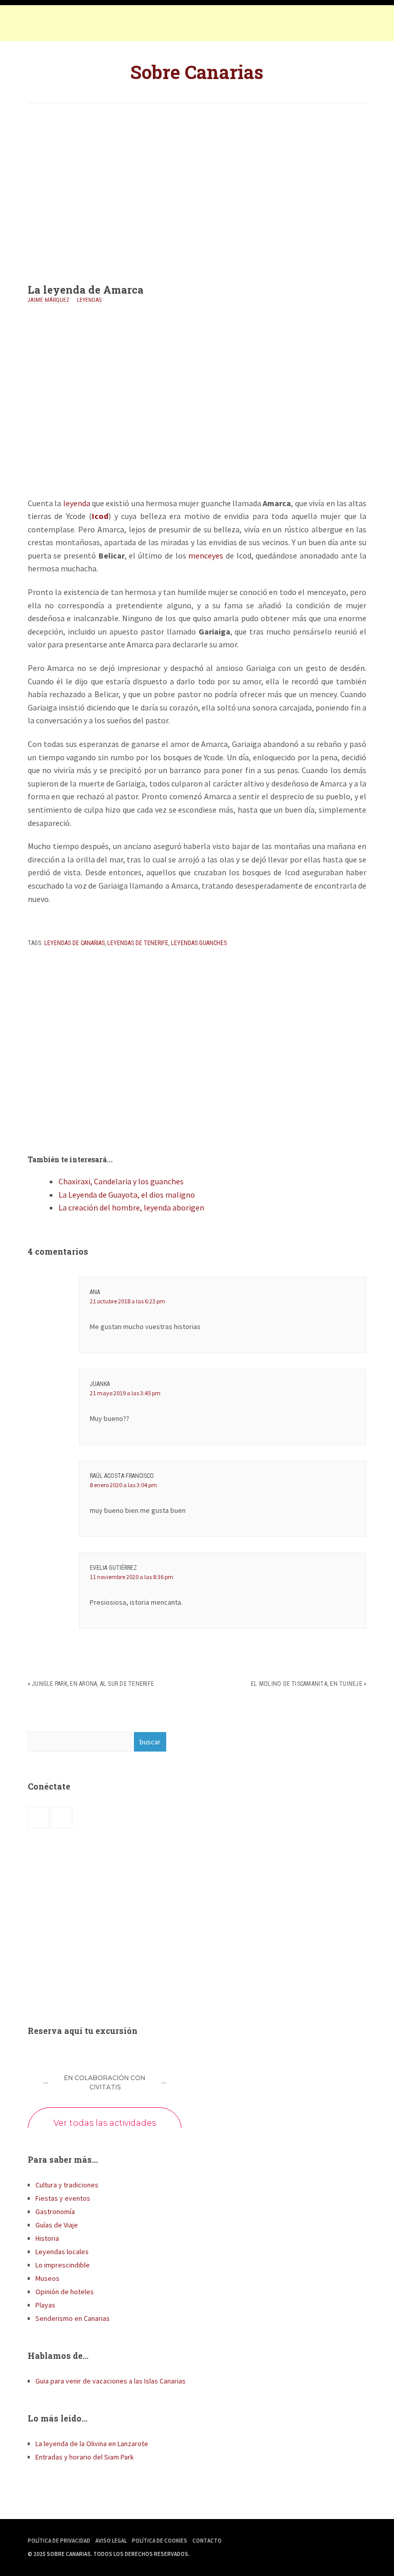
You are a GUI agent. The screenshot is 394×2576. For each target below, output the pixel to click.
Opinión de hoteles (65, 2292)
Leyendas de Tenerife (138, 943)
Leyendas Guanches (199, 943)
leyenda (77, 503)
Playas (45, 2305)
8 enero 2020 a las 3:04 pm (123, 1485)
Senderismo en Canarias (73, 2318)
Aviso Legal (111, 2541)
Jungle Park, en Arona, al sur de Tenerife (93, 1684)
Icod (100, 516)
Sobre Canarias (197, 72)
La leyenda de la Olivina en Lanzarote (92, 2444)
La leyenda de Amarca (86, 290)
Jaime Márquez (48, 300)
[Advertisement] (197, 185)
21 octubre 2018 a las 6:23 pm (127, 1301)
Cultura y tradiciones (67, 2185)
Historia (47, 2238)
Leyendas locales (62, 2252)
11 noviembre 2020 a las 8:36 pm (132, 1577)
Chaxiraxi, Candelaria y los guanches (121, 1181)
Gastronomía (55, 2212)
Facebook (38, 26)
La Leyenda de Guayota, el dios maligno (127, 1195)
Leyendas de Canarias (74, 943)
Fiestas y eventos (63, 2198)
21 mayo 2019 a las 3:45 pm (125, 1393)
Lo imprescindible (63, 2265)
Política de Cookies (160, 2541)
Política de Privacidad (59, 2541)
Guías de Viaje (57, 2225)
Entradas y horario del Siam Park (85, 2457)
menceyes (206, 555)
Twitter (58, 26)
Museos (47, 2278)
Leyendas (89, 300)
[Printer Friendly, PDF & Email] (56, 925)
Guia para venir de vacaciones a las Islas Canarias (111, 2381)
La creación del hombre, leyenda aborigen (131, 1207)
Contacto (207, 2541)
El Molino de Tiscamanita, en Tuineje (307, 1684)
